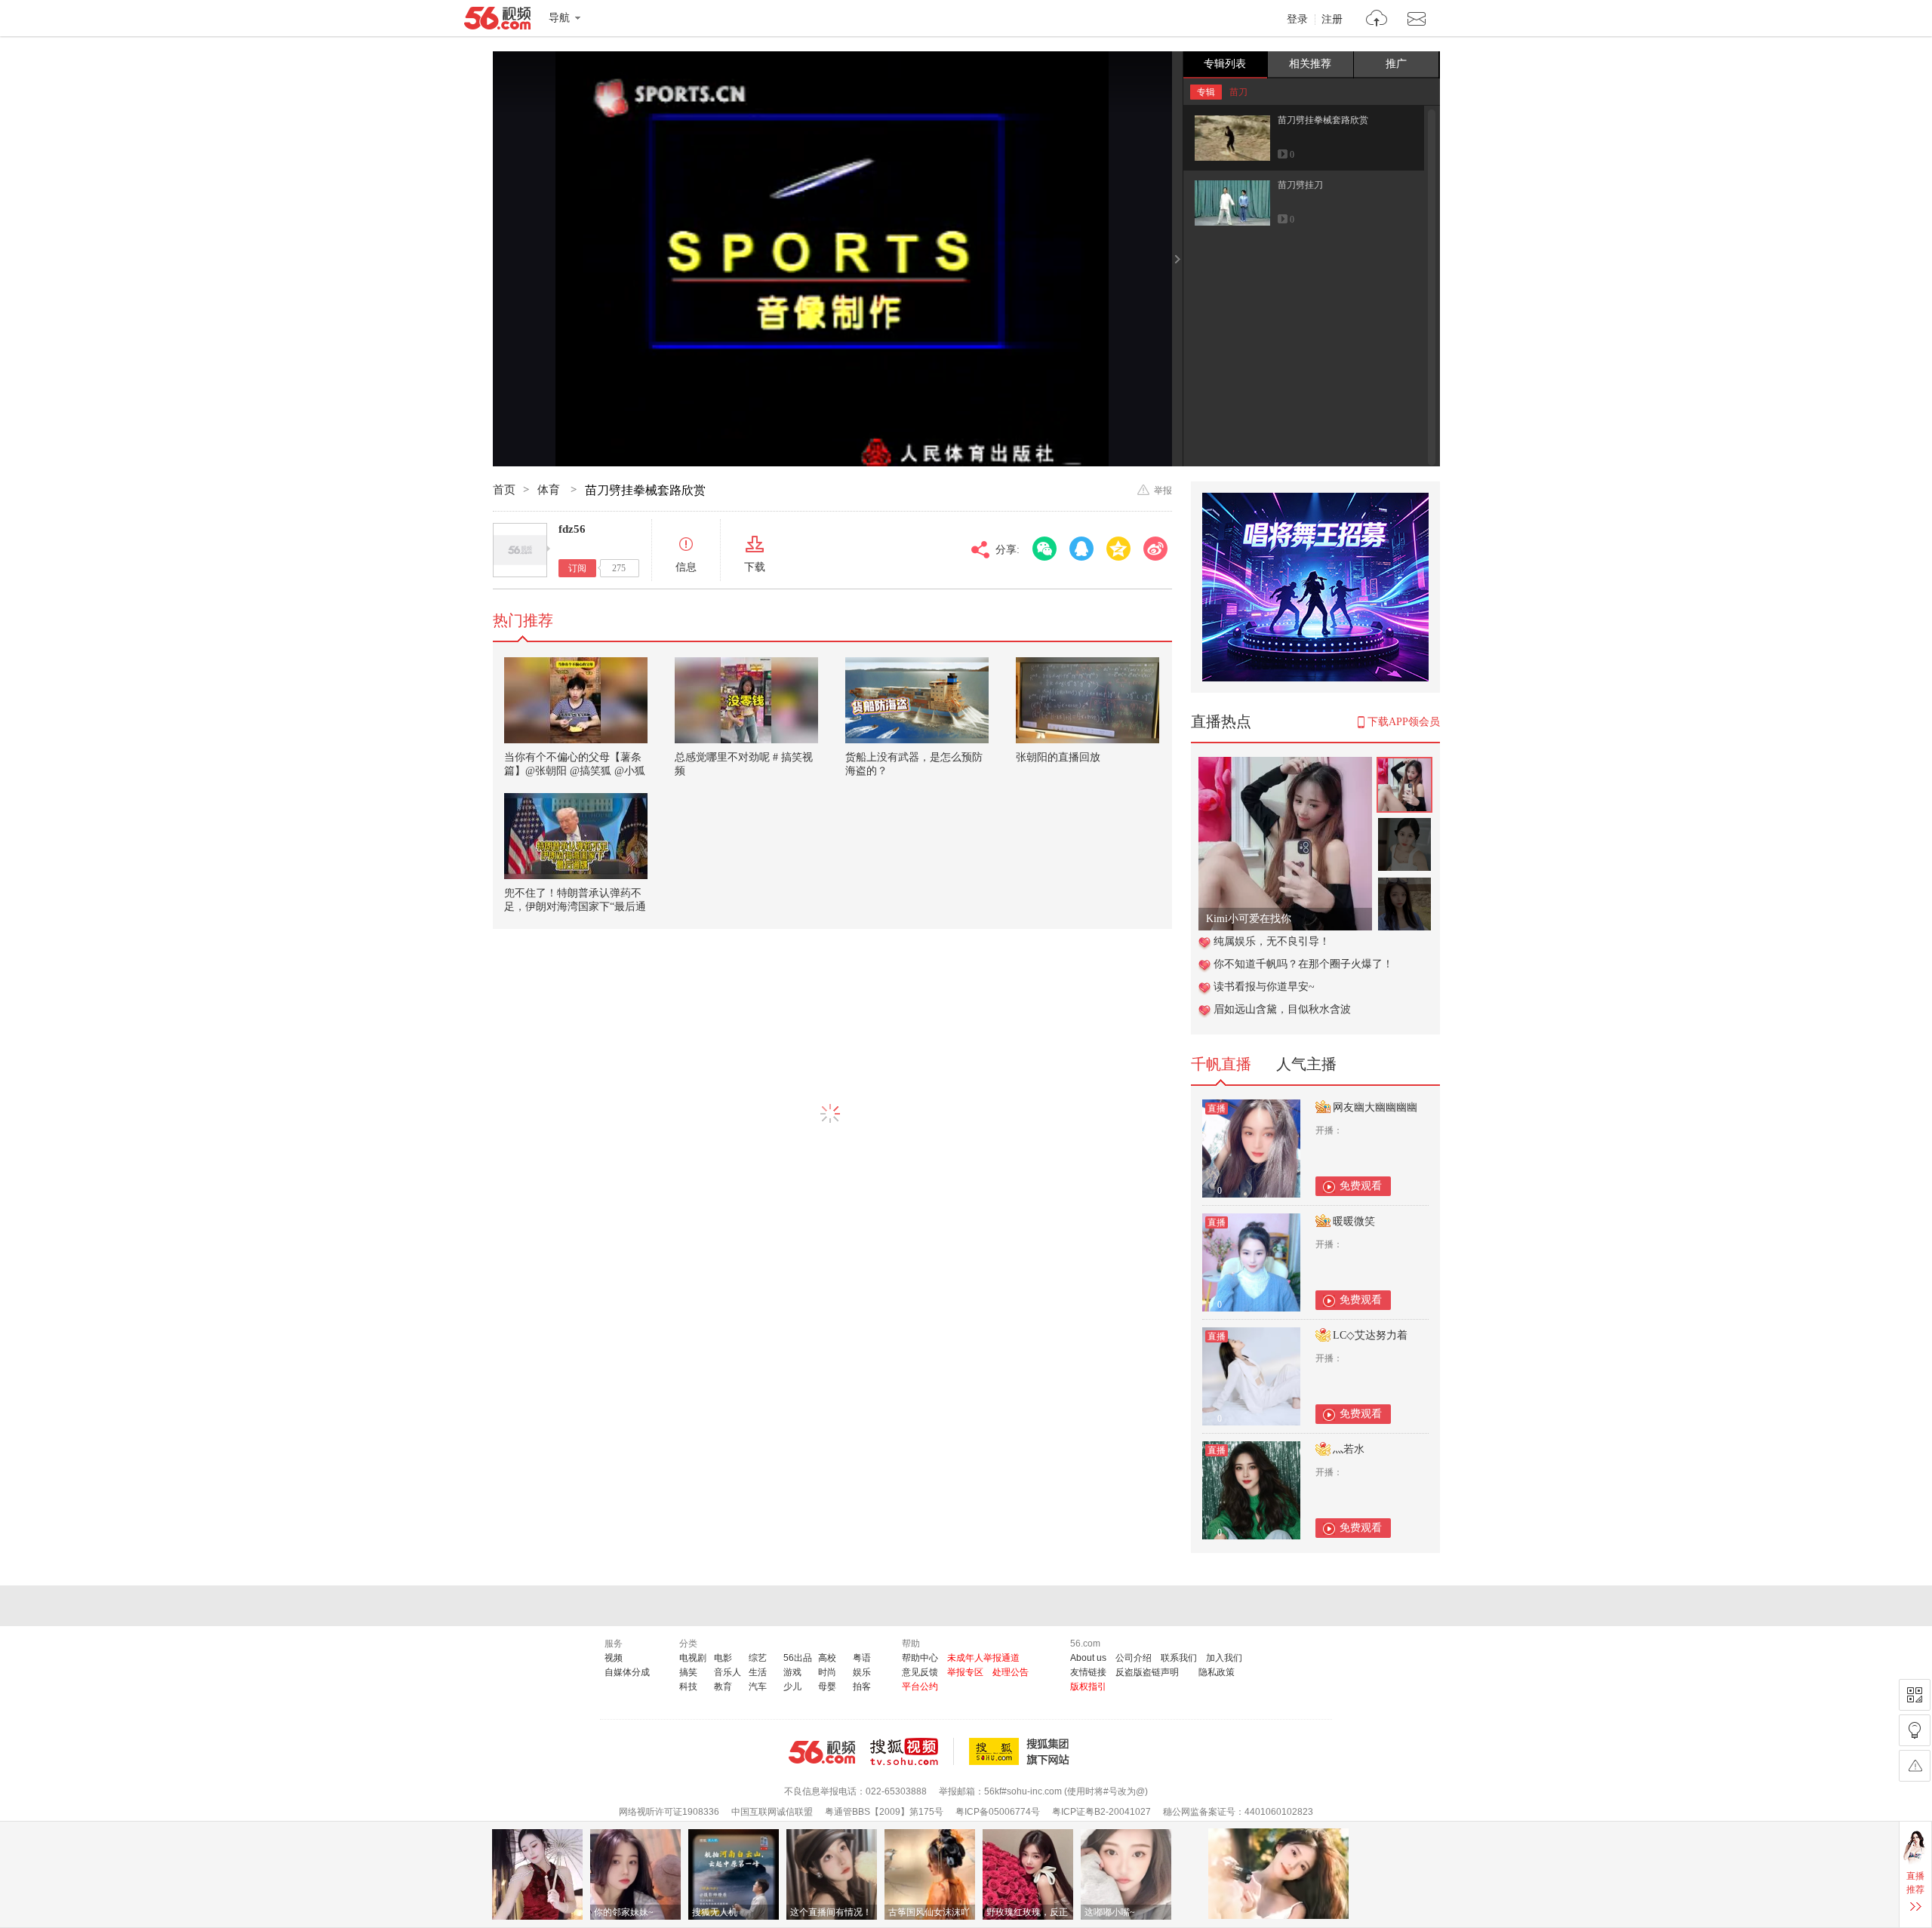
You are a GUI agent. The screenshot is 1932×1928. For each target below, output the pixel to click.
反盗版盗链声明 (1147, 1672)
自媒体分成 (627, 1672)
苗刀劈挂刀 (1300, 185)
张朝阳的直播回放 (1058, 757)
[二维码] (1915, 1695)
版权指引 (1088, 1687)
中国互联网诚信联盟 (772, 1812)
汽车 (758, 1687)
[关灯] (1915, 1730)
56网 (822, 1752)
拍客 (862, 1687)
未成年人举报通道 (983, 1658)
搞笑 (688, 1672)
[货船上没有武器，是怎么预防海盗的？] (917, 700)
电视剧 (693, 1658)
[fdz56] (520, 550)
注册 (1332, 20)
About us (1088, 1658)
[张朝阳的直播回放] (1088, 700)
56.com (497, 21)
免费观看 (1361, 1186)
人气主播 (1306, 1064)
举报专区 (965, 1672)
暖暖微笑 (1354, 1221)
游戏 (792, 1672)
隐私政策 (1217, 1672)
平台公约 (920, 1687)
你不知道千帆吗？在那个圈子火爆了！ (1303, 964)
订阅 (577, 568)
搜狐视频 (912, 1751)
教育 (723, 1687)
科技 (688, 1687)
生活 (758, 1672)
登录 (1297, 20)
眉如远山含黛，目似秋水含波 (1282, 1009)
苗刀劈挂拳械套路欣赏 (1323, 120)
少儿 (792, 1687)
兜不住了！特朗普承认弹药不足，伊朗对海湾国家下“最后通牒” (575, 907)
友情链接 (1088, 1672)
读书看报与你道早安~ (1264, 987)
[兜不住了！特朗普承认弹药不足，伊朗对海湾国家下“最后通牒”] (576, 836)
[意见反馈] (1915, 1766)
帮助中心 (920, 1658)
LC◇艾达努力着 (1370, 1335)
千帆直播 (1221, 1064)
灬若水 (1349, 1449)
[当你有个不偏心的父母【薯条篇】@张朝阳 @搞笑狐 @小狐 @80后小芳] (576, 700)
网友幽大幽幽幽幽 (1375, 1107)
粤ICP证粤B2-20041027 (1101, 1812)
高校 (827, 1658)
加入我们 (1224, 1658)
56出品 (798, 1658)
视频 (614, 1658)
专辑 (1206, 92)
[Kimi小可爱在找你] (1285, 765)
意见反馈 (920, 1672)
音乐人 (728, 1672)
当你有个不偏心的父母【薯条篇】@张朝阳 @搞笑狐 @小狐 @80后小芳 (575, 771)
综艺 (758, 1658)
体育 (550, 490)
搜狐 (1022, 1751)
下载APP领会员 (1404, 722)
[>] (1377, 20)
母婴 (827, 1687)
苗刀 (1238, 92)
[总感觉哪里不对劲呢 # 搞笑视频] (746, 700)
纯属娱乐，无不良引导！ (1272, 941)
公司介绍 (1134, 1658)
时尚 (827, 1672)
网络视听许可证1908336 (669, 1812)
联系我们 (1179, 1658)
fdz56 (572, 529)
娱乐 (862, 1672)
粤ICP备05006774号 (998, 1812)
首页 (504, 490)
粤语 (862, 1658)
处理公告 (1011, 1672)
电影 (723, 1658)
